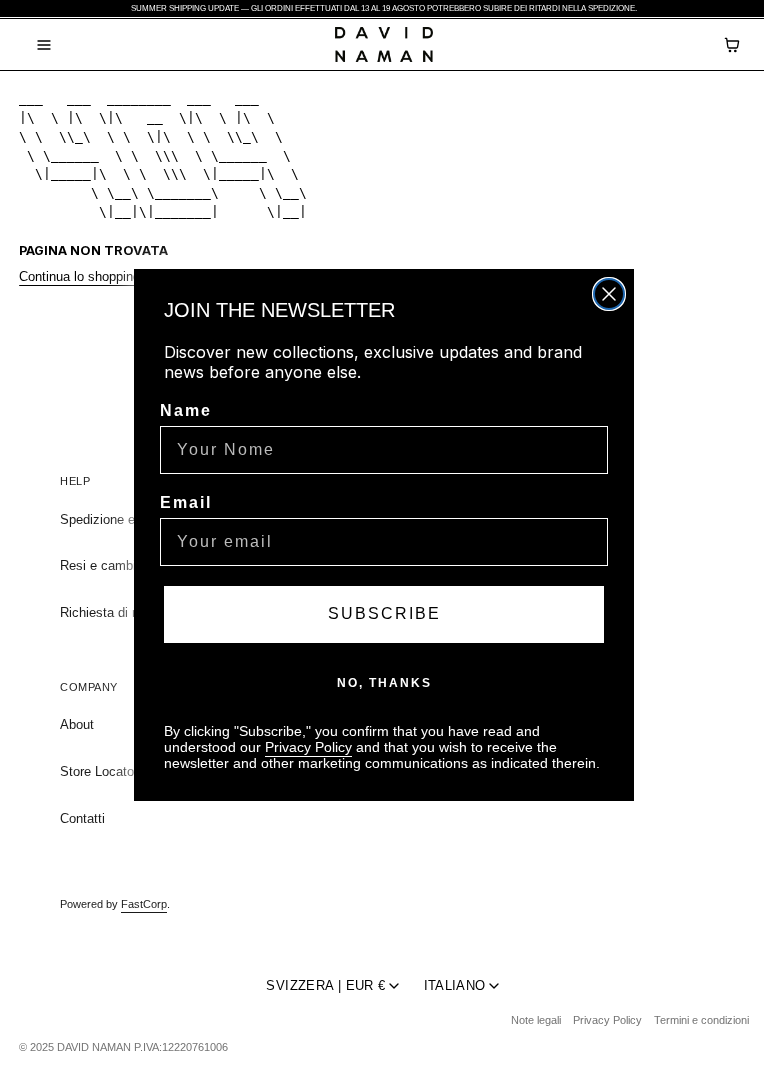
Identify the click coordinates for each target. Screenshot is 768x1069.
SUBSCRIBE (384, 613)
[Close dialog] (609, 294)
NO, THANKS (384, 683)
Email (186, 502)
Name (186, 410)
